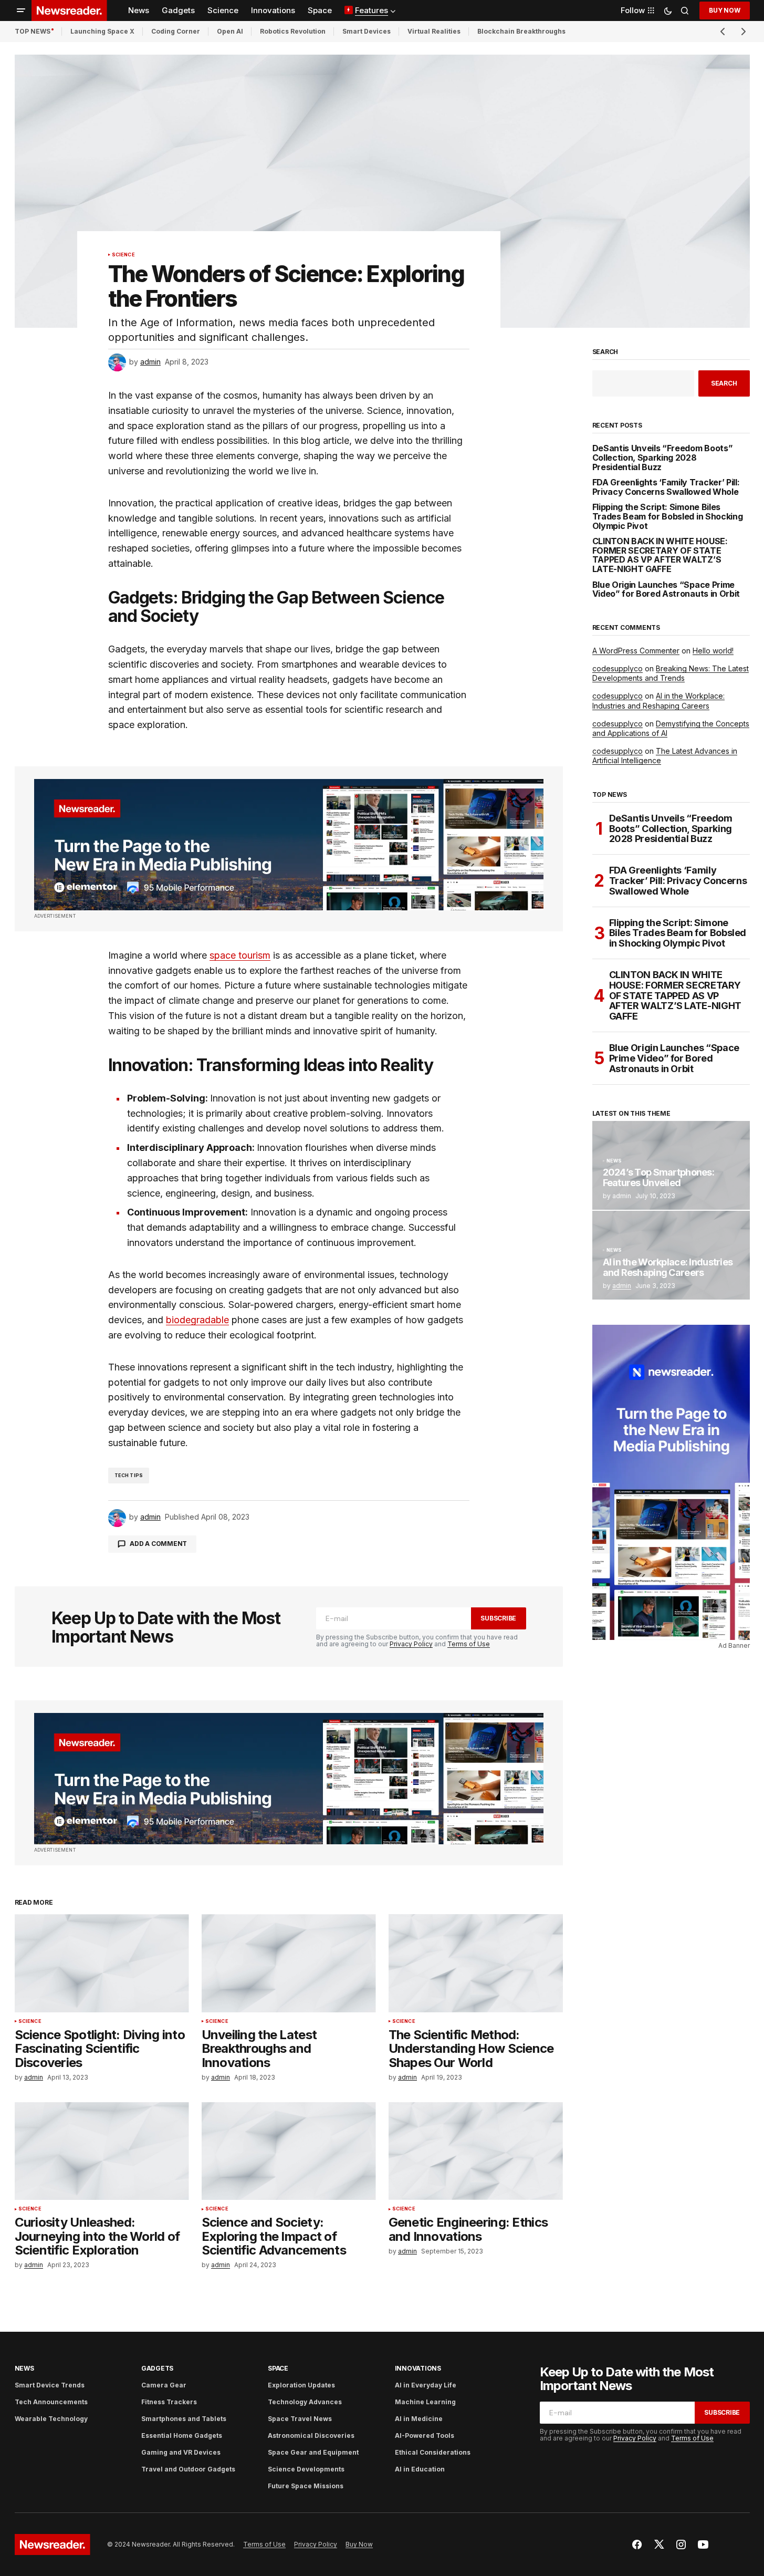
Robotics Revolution (293, 31)
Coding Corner (176, 31)
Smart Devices (367, 31)
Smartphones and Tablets (184, 2419)
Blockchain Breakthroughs (521, 31)
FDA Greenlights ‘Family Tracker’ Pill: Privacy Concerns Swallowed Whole (666, 487)
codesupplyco (618, 668)
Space (278, 2368)
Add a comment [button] (158, 1544)
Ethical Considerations (433, 2452)
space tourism (240, 955)
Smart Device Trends (50, 2385)
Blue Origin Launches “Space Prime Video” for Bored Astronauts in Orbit (666, 590)
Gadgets (157, 2368)
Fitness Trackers (169, 2402)
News (614, 1161)
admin (622, 1286)
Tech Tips (129, 1475)
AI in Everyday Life (426, 2385)
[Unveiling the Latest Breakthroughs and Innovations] (289, 1963)
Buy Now (724, 10)
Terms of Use (469, 1644)
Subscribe (498, 1618)
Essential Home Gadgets (182, 2435)
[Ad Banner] (289, 845)
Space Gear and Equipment (313, 2452)
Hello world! (713, 651)
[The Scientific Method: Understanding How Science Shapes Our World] (476, 1963)
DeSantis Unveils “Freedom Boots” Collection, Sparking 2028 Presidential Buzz (663, 458)
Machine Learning (425, 2402)
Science (123, 255)
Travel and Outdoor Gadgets (188, 2469)
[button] (21, 11)
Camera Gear (164, 2385)
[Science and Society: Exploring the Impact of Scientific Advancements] (289, 2151)
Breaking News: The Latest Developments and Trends (671, 673)
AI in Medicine (419, 2419)
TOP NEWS (33, 31)
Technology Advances (305, 2402)
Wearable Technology (51, 2419)
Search (605, 352)
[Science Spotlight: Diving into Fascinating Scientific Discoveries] (102, 1963)
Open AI (230, 31)
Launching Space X (102, 31)
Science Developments (306, 2469)
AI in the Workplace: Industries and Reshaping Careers (658, 700)
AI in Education (420, 2469)
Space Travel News (300, 2419)
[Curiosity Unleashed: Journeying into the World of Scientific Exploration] (102, 2151)
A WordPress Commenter (636, 651)
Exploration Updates (301, 2385)
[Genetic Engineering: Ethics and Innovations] (476, 2151)
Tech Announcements (51, 2402)
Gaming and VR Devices (181, 2452)
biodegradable (197, 1320)
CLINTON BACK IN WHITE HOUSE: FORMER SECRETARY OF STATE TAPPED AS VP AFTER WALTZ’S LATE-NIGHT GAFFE (660, 555)
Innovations (418, 2368)
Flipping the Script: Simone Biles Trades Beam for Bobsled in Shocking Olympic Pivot (668, 517)
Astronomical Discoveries (311, 2435)
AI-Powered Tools (425, 2435)
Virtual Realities (434, 31)
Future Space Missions (306, 2486)
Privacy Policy (411, 1644)
